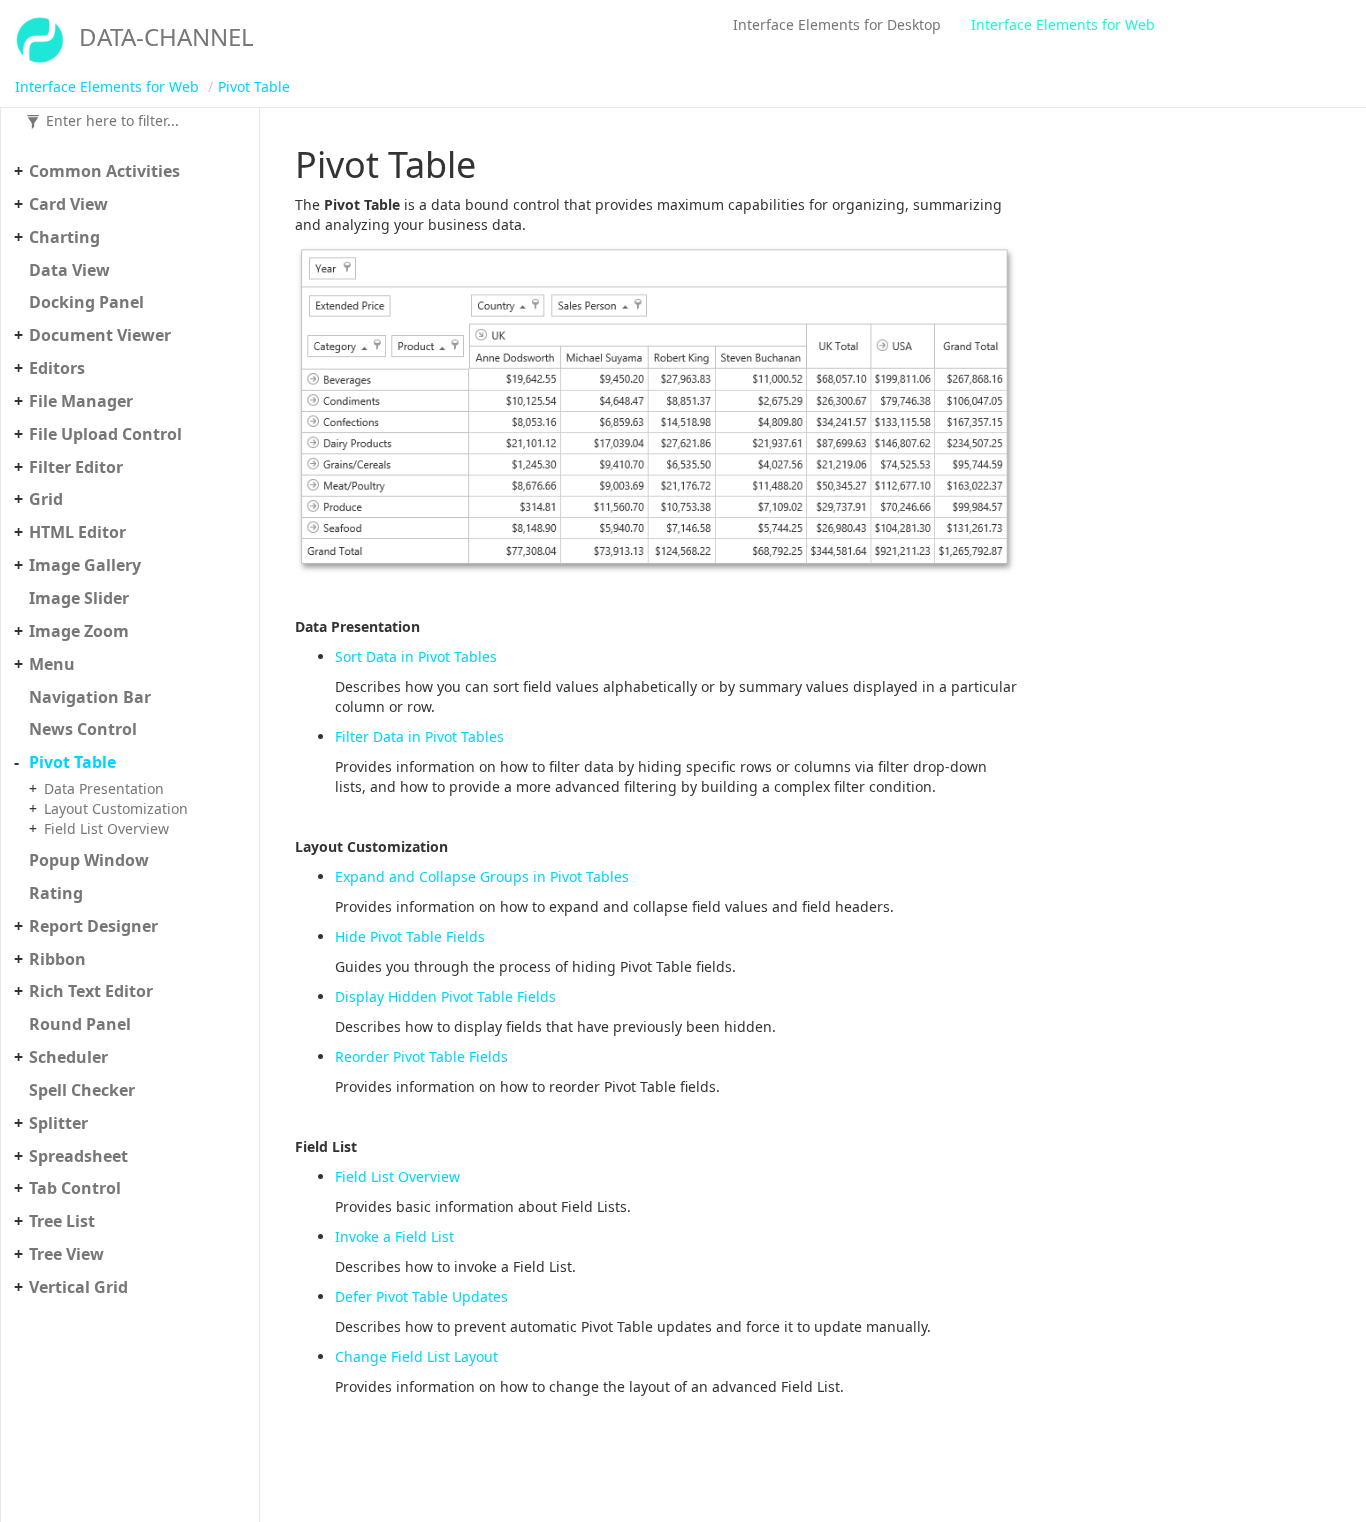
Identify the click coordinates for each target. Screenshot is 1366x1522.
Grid (46, 499)
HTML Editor (77, 532)
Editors (57, 368)
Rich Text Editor (91, 991)
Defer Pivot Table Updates (421, 1296)
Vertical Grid (78, 1287)
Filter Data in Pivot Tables (419, 736)
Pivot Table (254, 86)
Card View (68, 204)
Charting (64, 237)
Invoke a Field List (394, 1236)
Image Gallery (85, 565)
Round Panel (80, 1024)
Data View (69, 270)
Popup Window (89, 860)
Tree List (62, 1221)
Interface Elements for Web (1063, 24)
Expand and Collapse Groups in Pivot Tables (482, 876)
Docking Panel (86, 302)
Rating (56, 893)
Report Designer (93, 926)
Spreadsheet (78, 1156)
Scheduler (68, 1057)
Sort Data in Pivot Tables (416, 656)
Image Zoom (79, 631)
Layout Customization (116, 808)
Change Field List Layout (416, 1356)
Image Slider (79, 598)
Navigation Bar (90, 697)
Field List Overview (106, 828)
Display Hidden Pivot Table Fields (445, 996)
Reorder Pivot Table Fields (421, 1056)
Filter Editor (76, 467)
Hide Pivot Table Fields (410, 936)
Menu (52, 664)
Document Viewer (100, 335)
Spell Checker (82, 1090)
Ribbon (57, 959)
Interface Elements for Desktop (837, 24)
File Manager (81, 401)
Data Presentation (104, 788)
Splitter (58, 1123)
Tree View (66, 1254)
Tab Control (75, 1188)
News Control (83, 729)
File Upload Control (105, 434)
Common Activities (104, 171)
